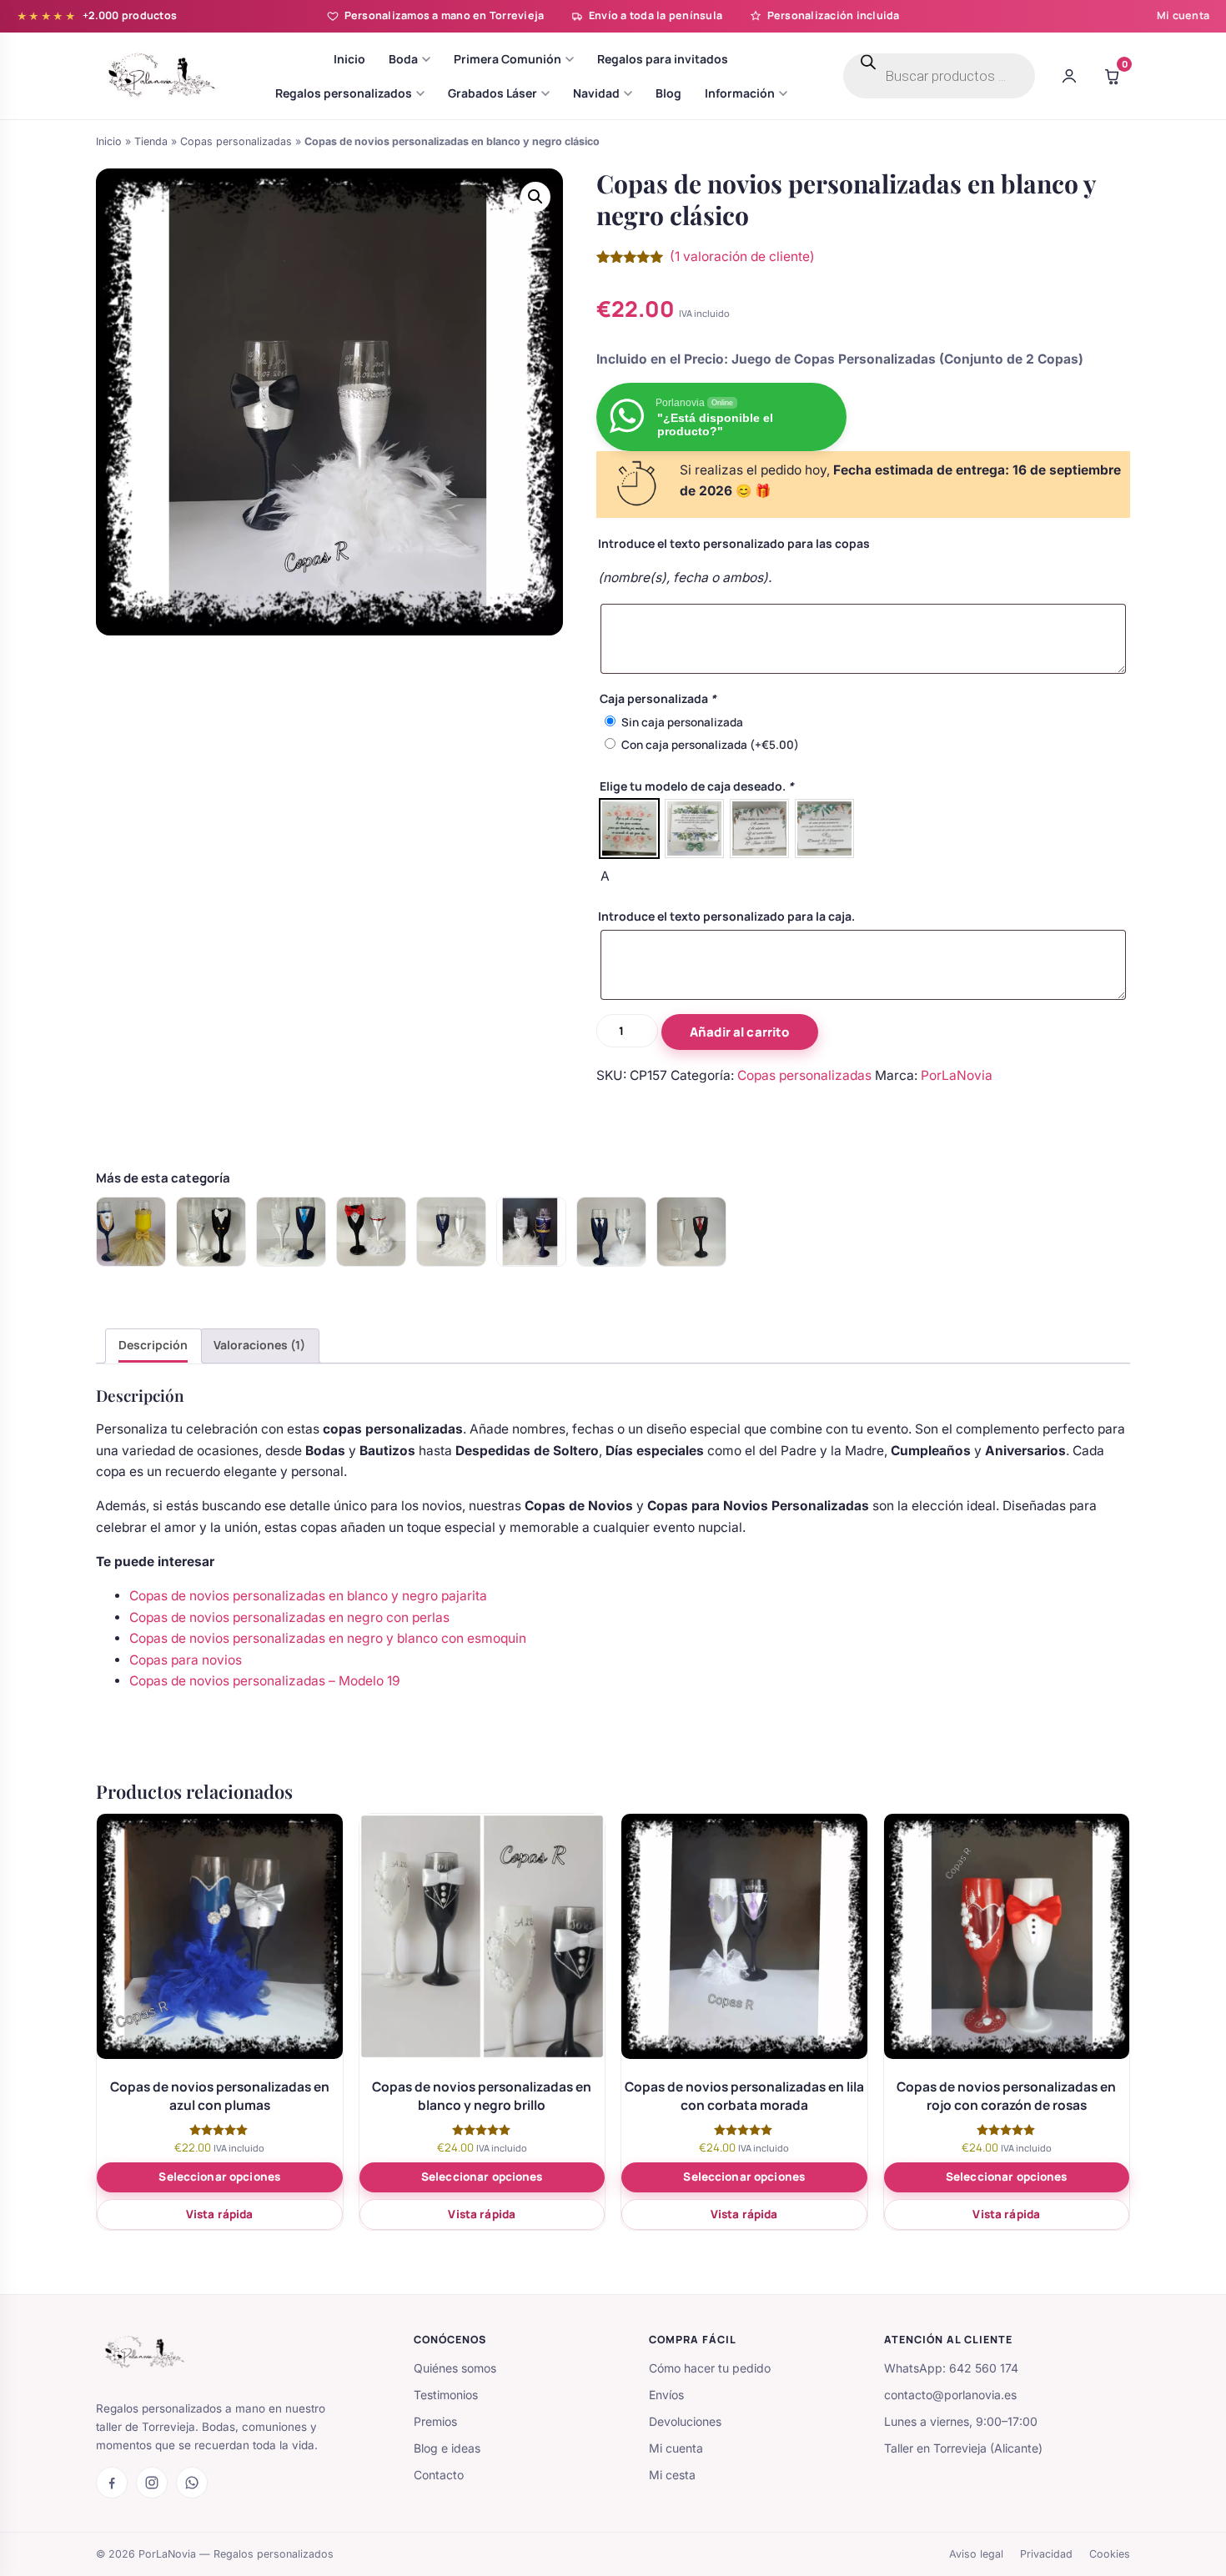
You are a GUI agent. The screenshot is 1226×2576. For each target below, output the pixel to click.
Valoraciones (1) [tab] (259, 1345)
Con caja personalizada (710, 745)
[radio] (629, 829)
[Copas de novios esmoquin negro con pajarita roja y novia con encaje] (691, 1232)
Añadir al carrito (740, 1032)
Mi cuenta (1183, 15)
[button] (535, 197)
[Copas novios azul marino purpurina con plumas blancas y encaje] (531, 1232)
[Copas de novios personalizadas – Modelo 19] (211, 1232)
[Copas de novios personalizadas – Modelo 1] (451, 1232)
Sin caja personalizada (682, 722)
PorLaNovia (957, 1075)
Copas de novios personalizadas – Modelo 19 (265, 1681)
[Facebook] (112, 2483)
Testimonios (446, 2395)
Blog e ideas (447, 2448)
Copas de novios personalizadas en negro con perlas (289, 1617)
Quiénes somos (455, 2368)
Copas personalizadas (236, 141)
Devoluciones (685, 2421)
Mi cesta (672, 2475)
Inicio (109, 141)
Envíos (666, 2395)
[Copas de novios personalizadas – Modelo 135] (371, 1232)
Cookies (1110, 2554)
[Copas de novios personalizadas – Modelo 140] (611, 1232)
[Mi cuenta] (1069, 76)
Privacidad (1046, 2554)
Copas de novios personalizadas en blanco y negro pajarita (308, 1596)
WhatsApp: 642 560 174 (951, 2368)
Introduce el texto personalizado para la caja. (726, 916)
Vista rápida (220, 2214)
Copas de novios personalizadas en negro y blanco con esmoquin (328, 1638)
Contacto (439, 2475)
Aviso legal (976, 2554)
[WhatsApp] (192, 2483)
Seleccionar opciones (219, 2177)
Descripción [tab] (153, 1345)
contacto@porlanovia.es (950, 2395)
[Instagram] (152, 2483)
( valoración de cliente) (742, 256)
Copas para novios (186, 1660)
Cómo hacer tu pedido (710, 2368)
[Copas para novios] (131, 1232)
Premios (435, 2421)
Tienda (151, 141)
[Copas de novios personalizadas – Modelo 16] (291, 1232)
